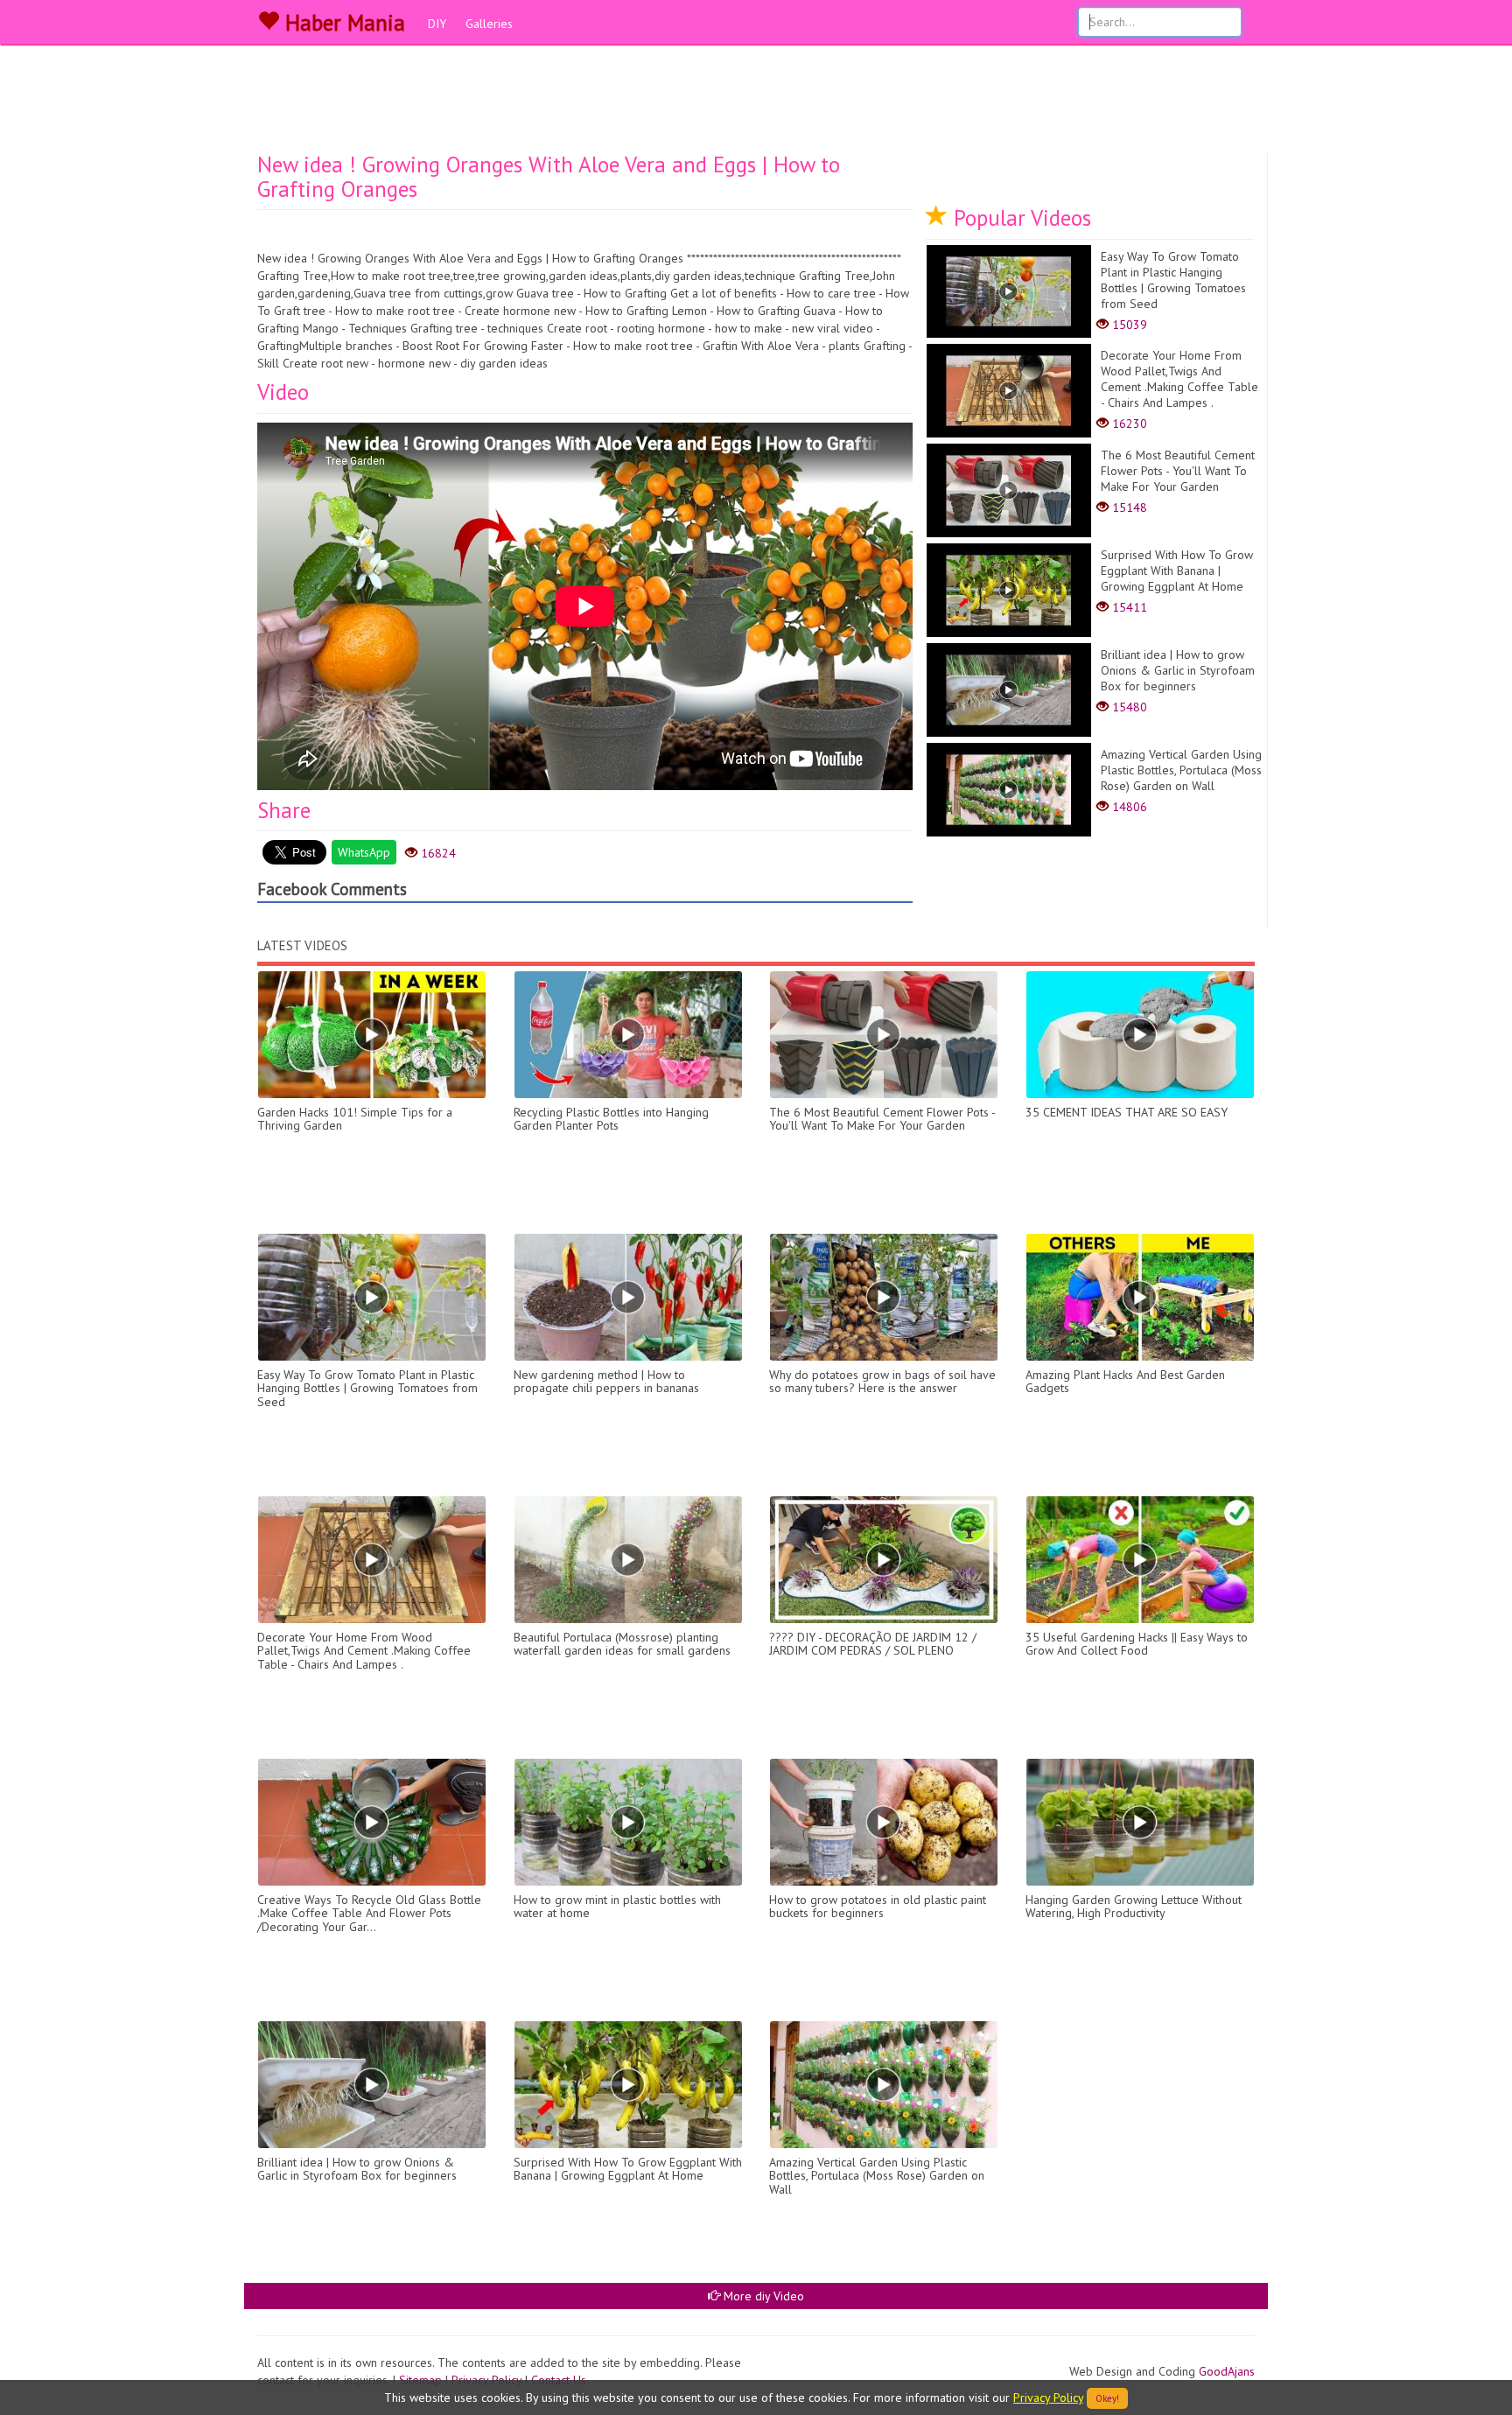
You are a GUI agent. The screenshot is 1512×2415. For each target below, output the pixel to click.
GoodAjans (1227, 2371)
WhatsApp (364, 852)
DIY (437, 24)
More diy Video (762, 2296)
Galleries (489, 24)
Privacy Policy (1048, 2397)
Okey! (1107, 2398)
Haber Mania (342, 23)
